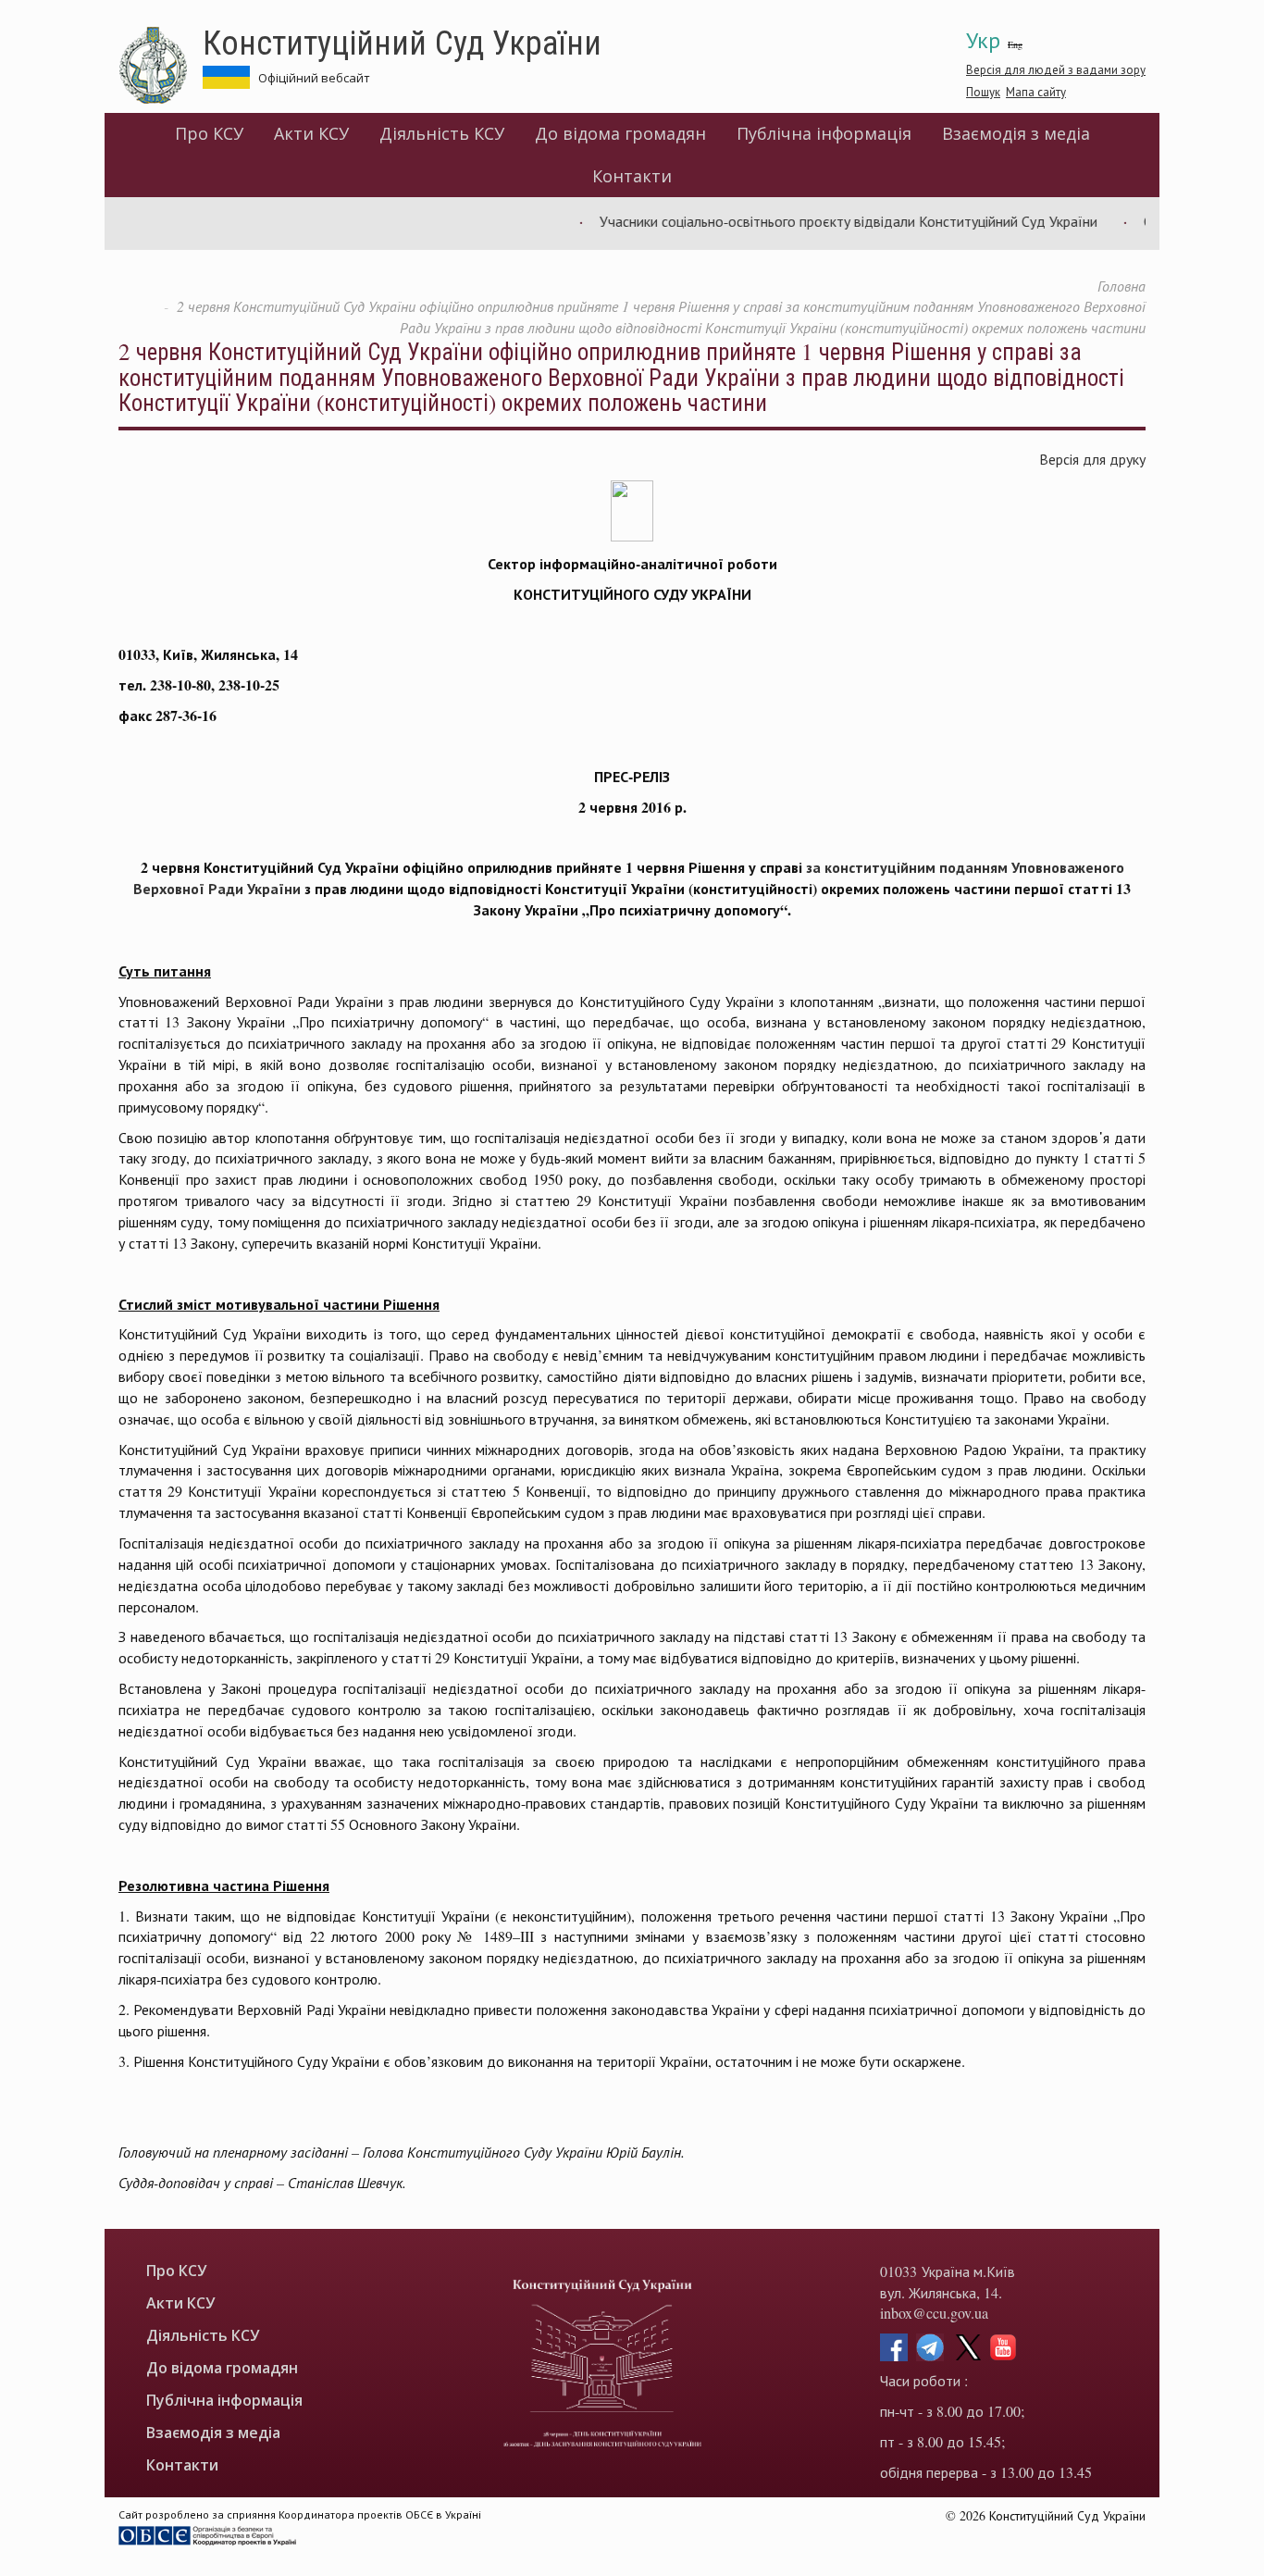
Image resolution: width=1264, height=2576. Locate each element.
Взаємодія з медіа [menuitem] (1016, 133)
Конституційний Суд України (402, 42)
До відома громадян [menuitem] (620, 133)
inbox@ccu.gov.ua (934, 2313)
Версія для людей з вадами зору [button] (1056, 69)
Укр (983, 40)
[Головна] (161, 66)
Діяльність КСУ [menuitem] (442, 133)
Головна (1121, 286)
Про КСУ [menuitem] (209, 133)
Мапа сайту (1036, 92)
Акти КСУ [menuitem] (311, 133)
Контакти (632, 176)
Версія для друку (1092, 459)
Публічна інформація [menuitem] (824, 133)
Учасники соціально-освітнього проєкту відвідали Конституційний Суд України (808, 221)
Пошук (983, 92)
